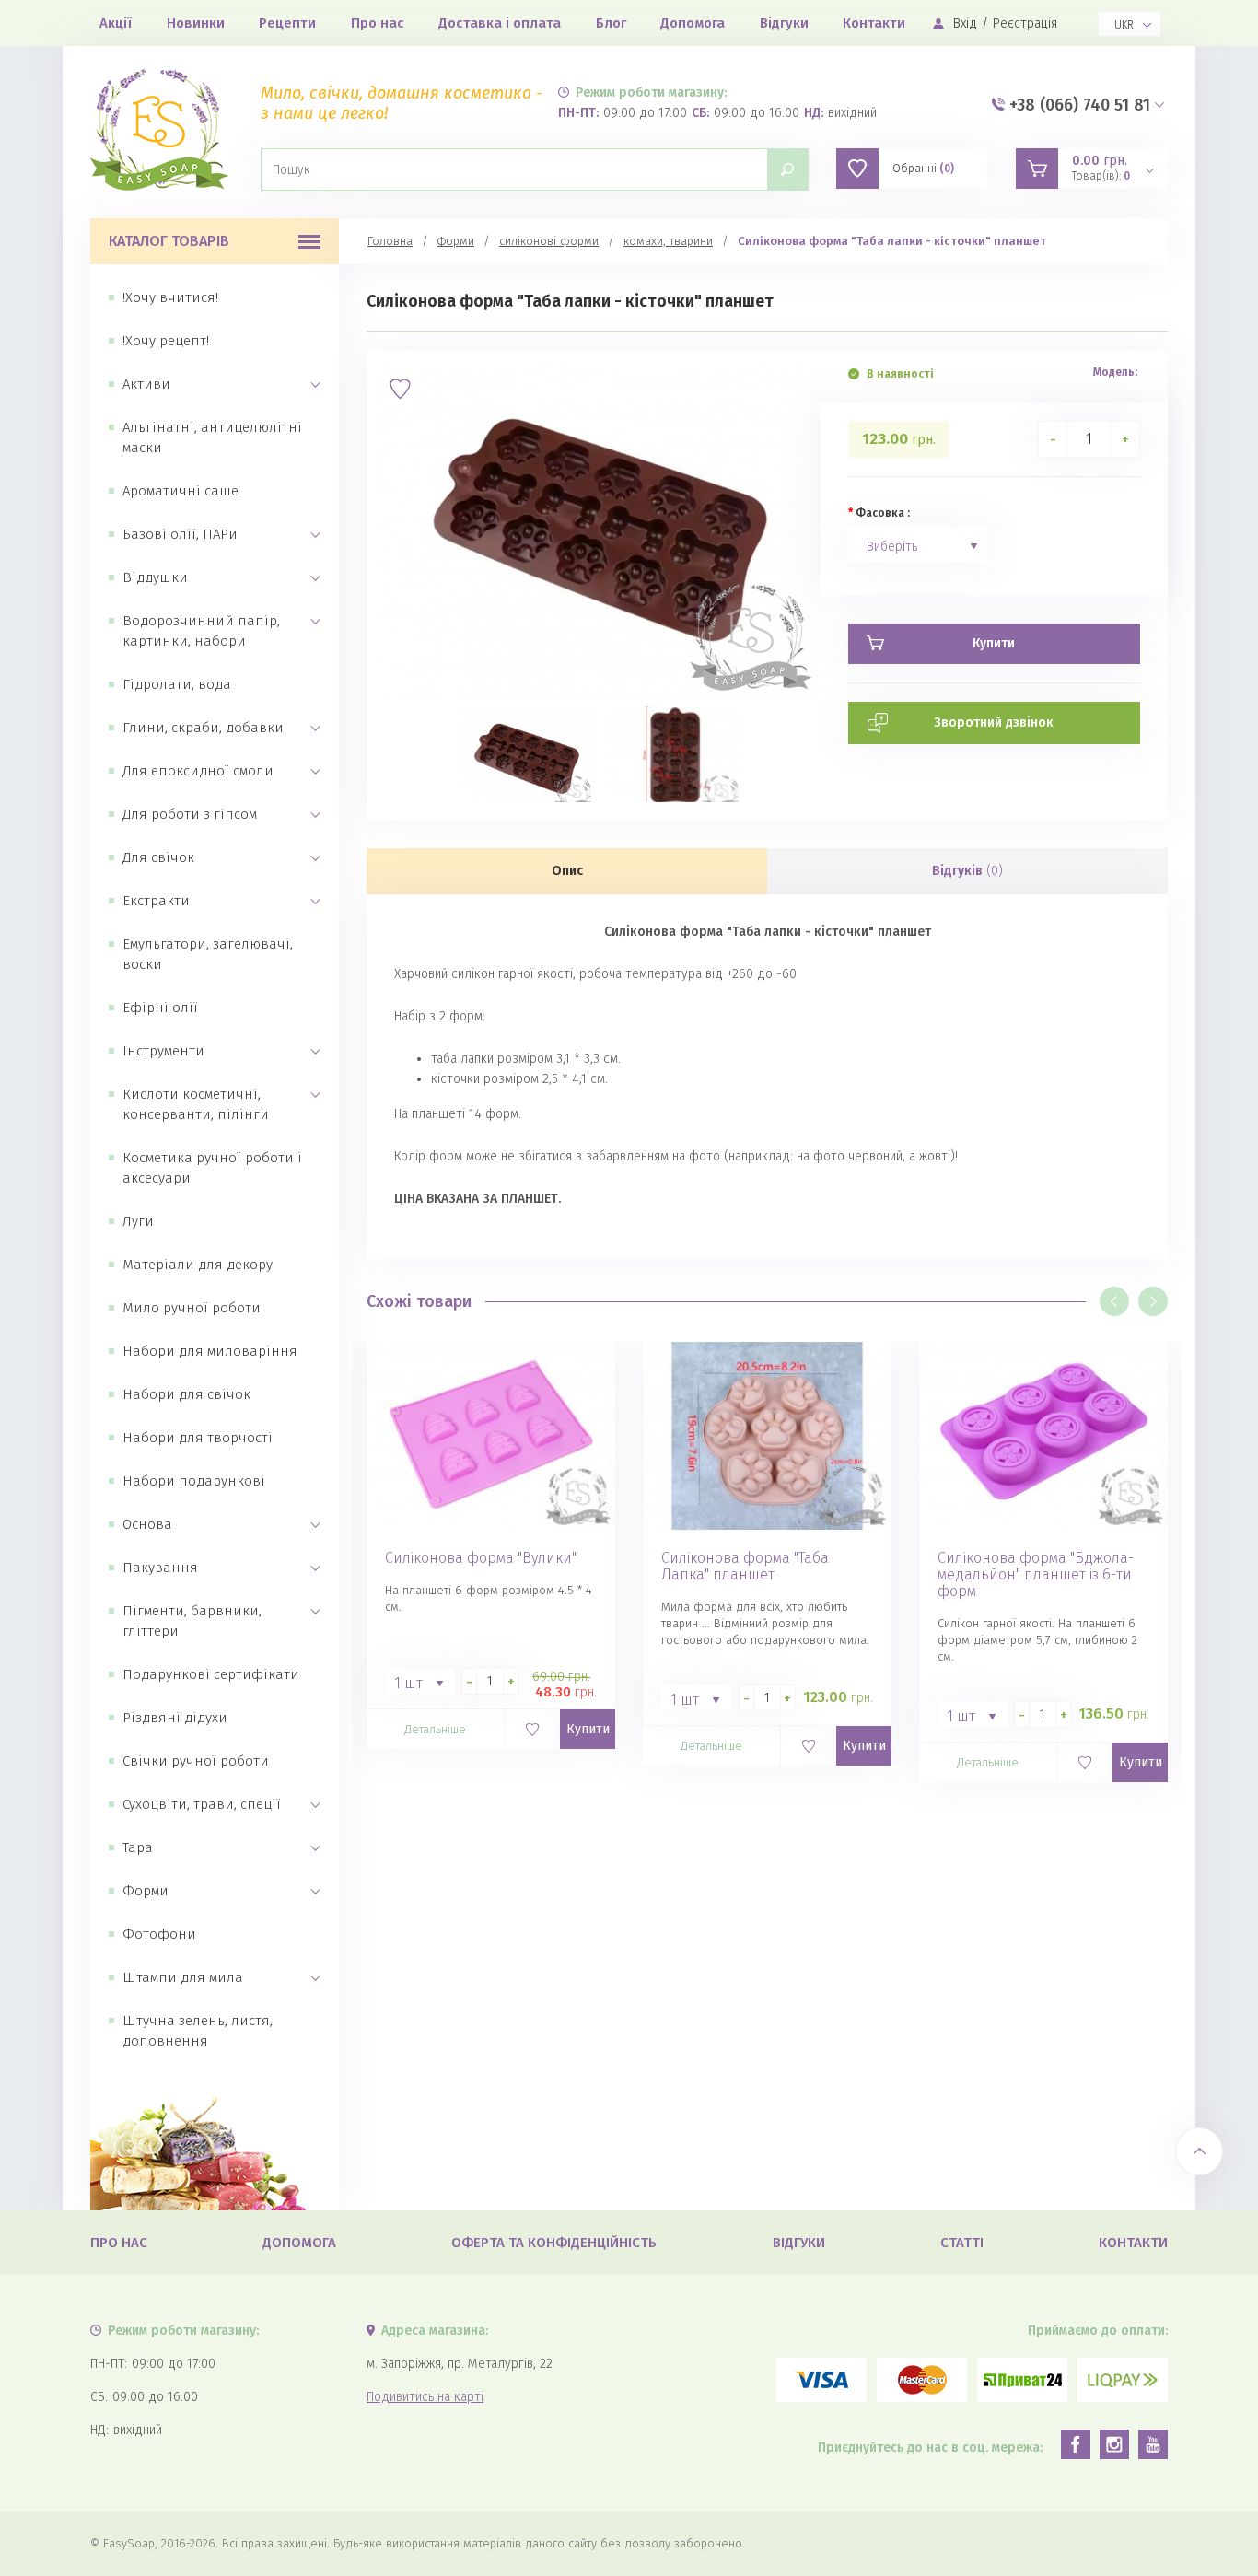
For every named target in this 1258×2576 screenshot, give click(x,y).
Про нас (378, 23)
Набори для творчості (198, 1438)
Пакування (160, 1568)
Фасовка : (883, 513)
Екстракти (156, 901)
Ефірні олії (160, 1008)
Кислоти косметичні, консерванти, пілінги (196, 1104)
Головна (390, 241)
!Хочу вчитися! (170, 297)
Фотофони (159, 1934)
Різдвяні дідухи (175, 1718)
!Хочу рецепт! (166, 341)
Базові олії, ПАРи (180, 534)
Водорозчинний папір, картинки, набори (201, 631)
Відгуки (784, 23)
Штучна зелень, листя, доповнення (198, 2031)
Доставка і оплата (500, 23)
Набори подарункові (194, 1481)
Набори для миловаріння (210, 1351)
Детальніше (435, 1729)
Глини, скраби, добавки (203, 728)
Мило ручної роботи (192, 1308)
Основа (147, 1524)
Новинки (196, 23)
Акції (116, 23)
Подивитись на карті (425, 2397)
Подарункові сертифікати (211, 1674)
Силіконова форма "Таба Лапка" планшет (745, 1567)
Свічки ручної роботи (196, 1761)
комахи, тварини (668, 241)
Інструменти (163, 1051)
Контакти (874, 23)
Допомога (693, 23)
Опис (567, 871)
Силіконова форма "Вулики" (481, 1558)
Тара (138, 1847)
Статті (962, 2243)
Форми (146, 1891)
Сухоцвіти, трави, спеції (202, 1804)
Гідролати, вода (177, 684)
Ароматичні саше (181, 491)
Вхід (965, 23)
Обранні (923, 169)
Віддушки (155, 577)
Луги (138, 1221)
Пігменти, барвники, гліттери (192, 1621)
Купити (588, 1729)
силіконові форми (549, 241)
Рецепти (287, 23)
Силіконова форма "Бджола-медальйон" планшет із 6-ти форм (1036, 1575)
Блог (611, 23)
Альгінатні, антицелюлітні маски (212, 437)
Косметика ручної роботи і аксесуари (212, 1168)
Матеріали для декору (198, 1265)
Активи (146, 384)
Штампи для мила (183, 1977)
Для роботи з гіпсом (190, 814)
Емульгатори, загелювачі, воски (208, 954)
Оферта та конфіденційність (554, 2243)
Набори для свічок (186, 1394)
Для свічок (158, 857)
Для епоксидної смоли (198, 771)
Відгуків (967, 871)
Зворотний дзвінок (994, 723)
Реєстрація (1025, 23)
